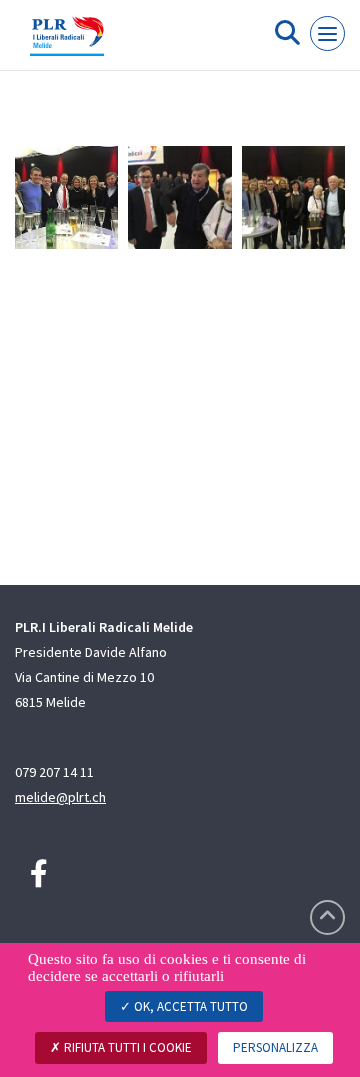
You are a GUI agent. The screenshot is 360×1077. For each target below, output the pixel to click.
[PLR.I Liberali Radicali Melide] (67, 43)
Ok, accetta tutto (189, 1006)
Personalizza (275, 1047)
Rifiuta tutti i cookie (126, 1047)
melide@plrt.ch (60, 797)
